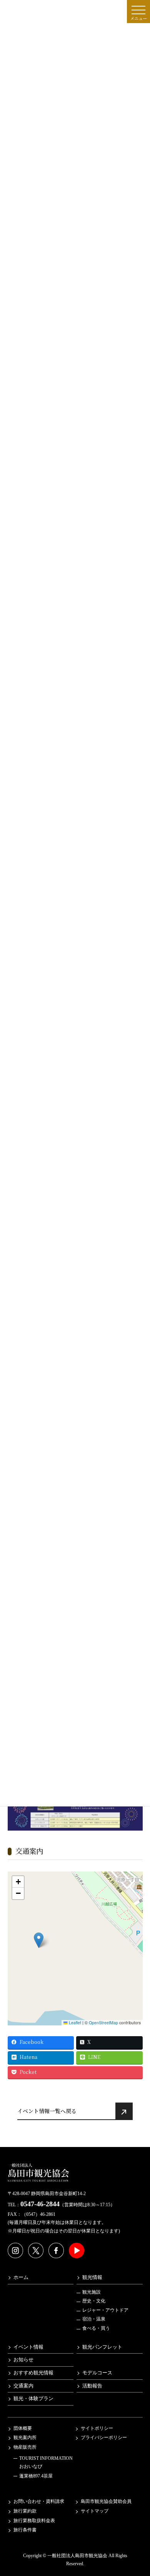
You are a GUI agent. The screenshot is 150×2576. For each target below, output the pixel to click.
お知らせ (23, 2360)
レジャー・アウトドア (105, 2310)
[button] (39, 1940)
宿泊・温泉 (94, 2319)
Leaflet (74, 2023)
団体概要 (23, 2428)
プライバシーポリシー (104, 2437)
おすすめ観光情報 (33, 2372)
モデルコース (97, 2372)
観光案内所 (25, 2437)
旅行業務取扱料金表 (34, 2520)
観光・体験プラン (33, 2399)
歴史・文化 (94, 2301)
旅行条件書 (25, 2530)
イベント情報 (28, 2347)
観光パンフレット (102, 2347)
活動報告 (92, 2386)
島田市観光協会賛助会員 (106, 2501)
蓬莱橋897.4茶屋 (36, 2476)
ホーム (21, 2277)
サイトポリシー (97, 2428)
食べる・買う (96, 2328)
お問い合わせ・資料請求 (39, 2501)
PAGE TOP (139, 2491)
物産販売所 (25, 2447)
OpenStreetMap (103, 2023)
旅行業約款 (25, 2511)
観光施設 (92, 2292)
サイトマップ (95, 2511)
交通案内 (23, 2386)
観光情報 (92, 2277)
